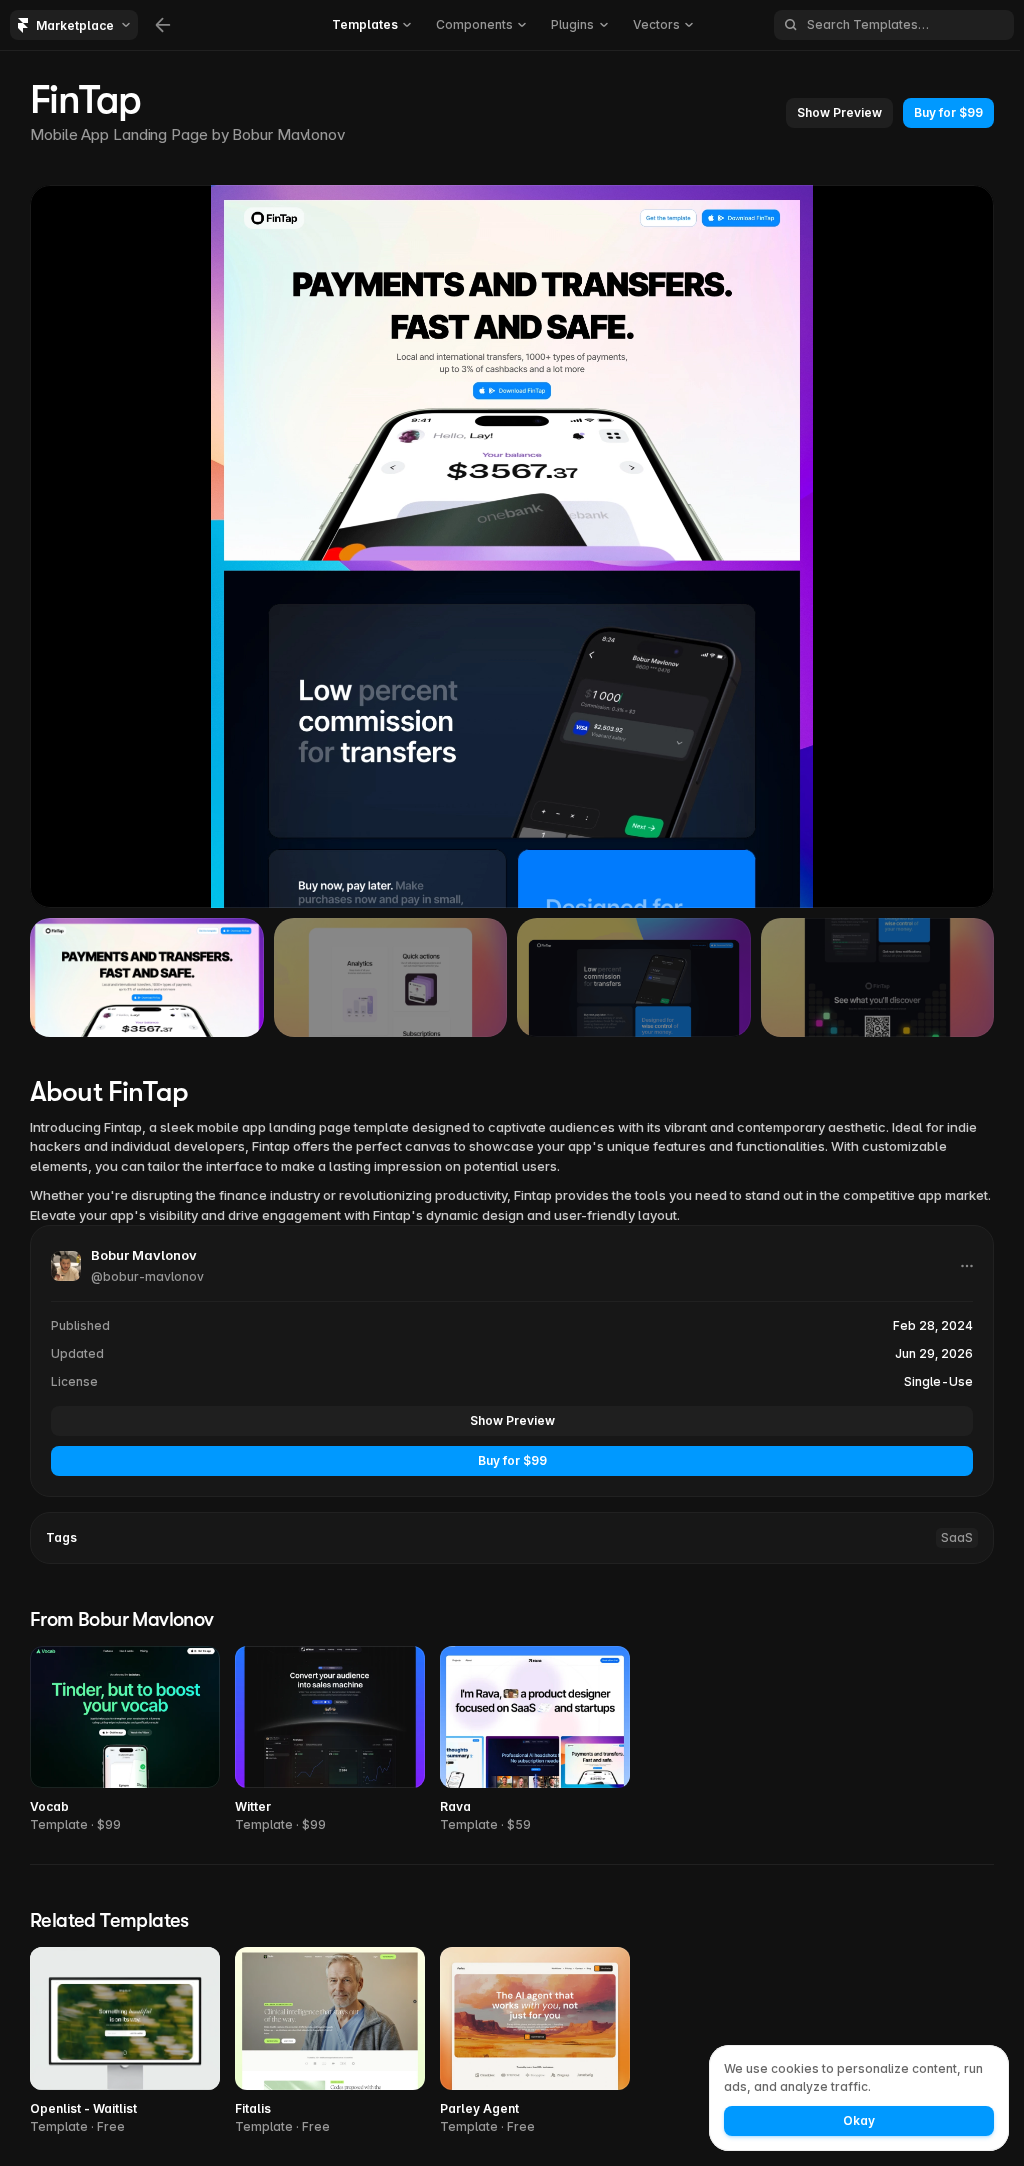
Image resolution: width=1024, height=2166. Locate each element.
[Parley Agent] (535, 2041)
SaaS (957, 1537)
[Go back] (163, 25)
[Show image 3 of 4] (634, 977)
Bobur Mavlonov (288, 134)
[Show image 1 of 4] (147, 977)
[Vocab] (125, 1740)
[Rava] (535, 1740)
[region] (512, 546)
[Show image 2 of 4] (391, 977)
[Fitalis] (330, 2041)
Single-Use (938, 1381)
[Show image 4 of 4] (878, 977)
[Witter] (330, 1740)
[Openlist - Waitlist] (125, 2041)
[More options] (967, 1266)
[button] (839, 113)
